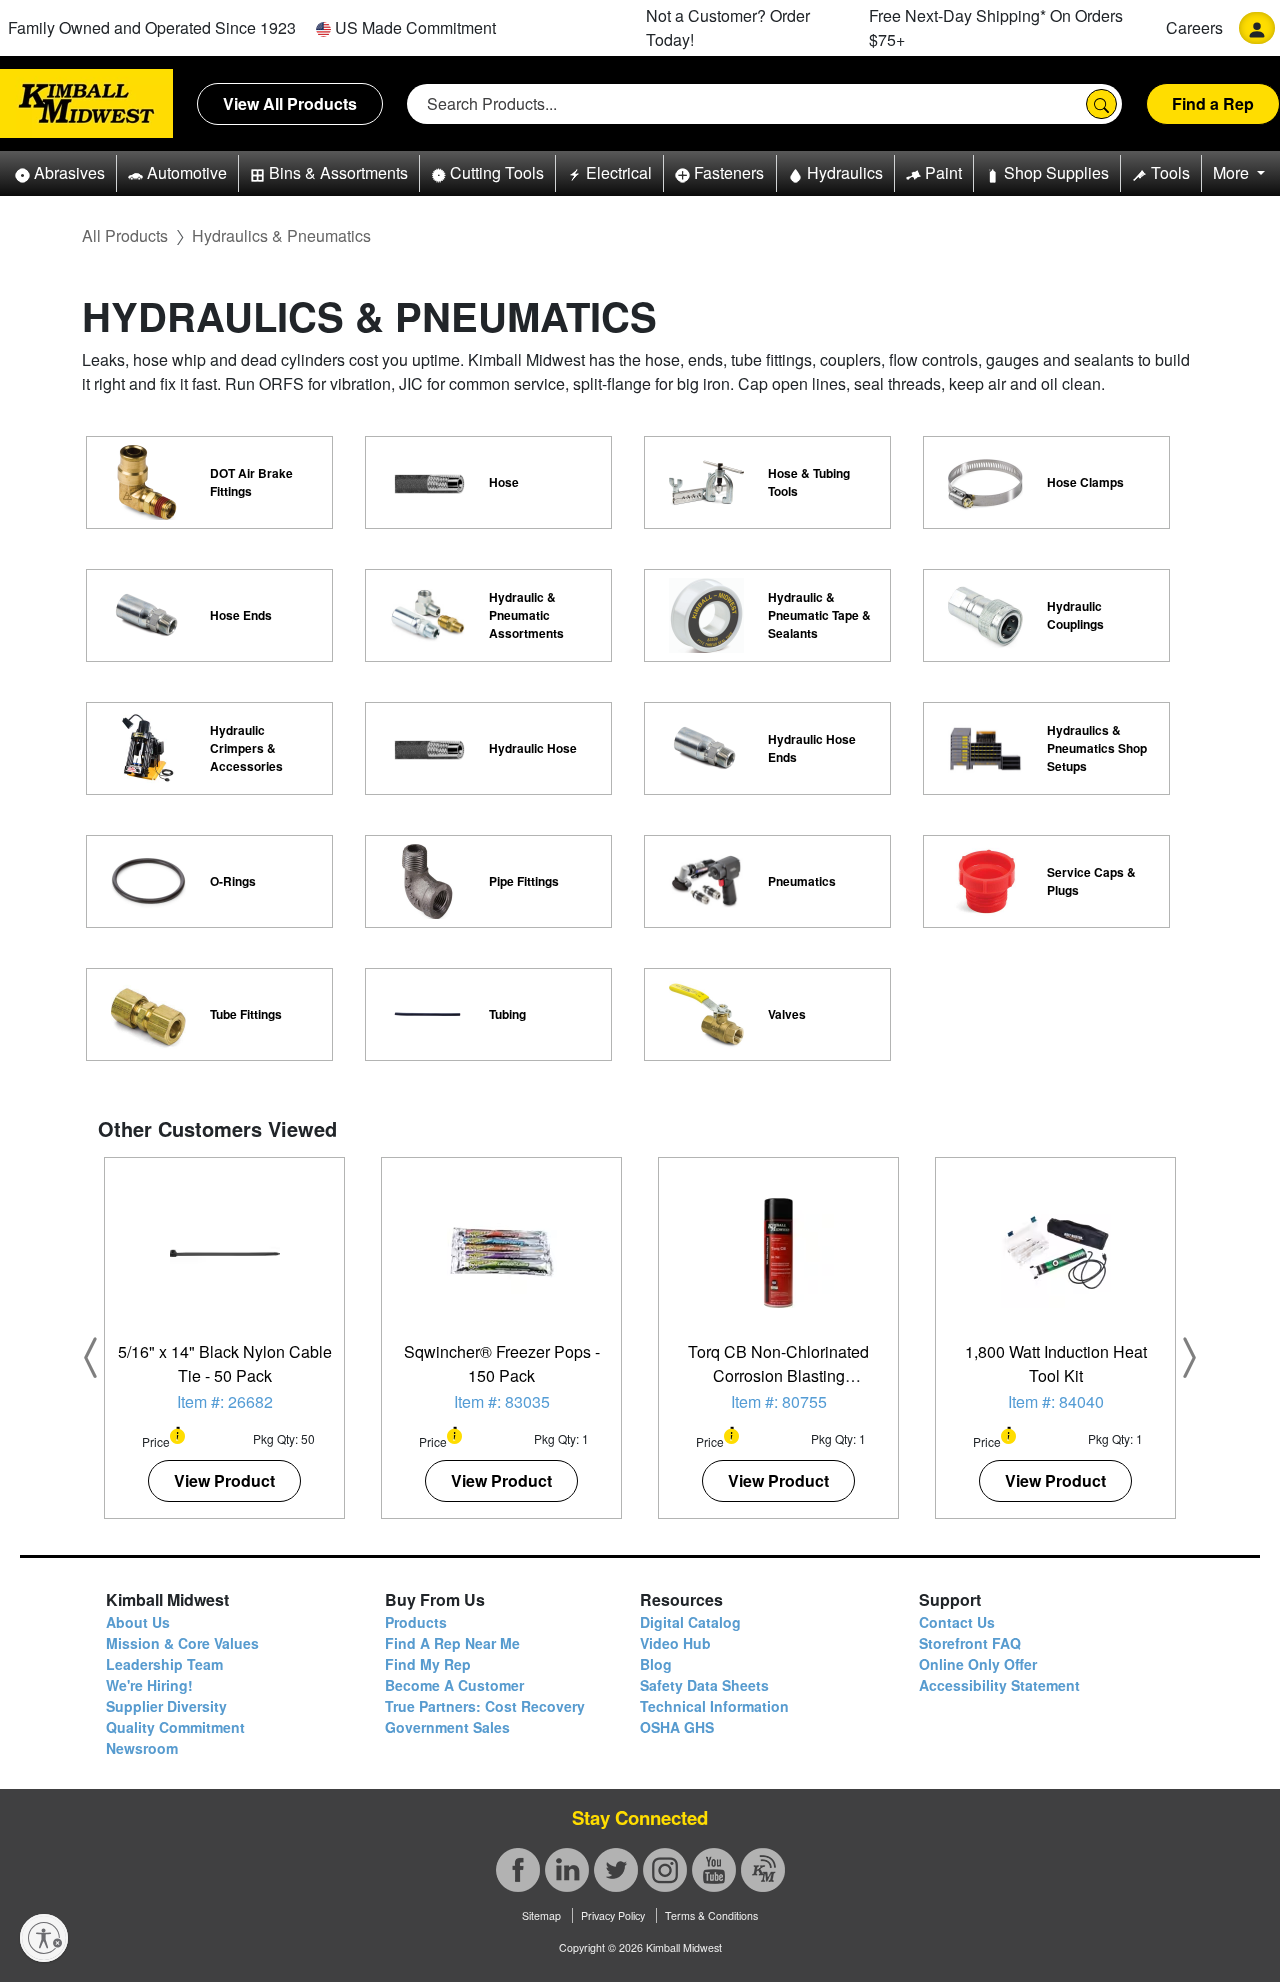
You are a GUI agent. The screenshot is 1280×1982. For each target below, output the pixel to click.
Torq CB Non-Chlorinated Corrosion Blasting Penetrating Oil (778, 1375)
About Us (138, 1622)
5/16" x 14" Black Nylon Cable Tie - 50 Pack (225, 1363)
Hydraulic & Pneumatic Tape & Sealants (819, 615)
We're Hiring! (149, 1685)
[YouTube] (714, 1870)
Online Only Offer (978, 1664)
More (1233, 172)
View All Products (290, 103)
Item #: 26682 (225, 1401)
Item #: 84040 (1056, 1401)
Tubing (507, 1014)
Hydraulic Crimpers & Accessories (246, 748)
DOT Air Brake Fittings (251, 482)
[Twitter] (616, 1870)
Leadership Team (164, 1664)
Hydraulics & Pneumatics (281, 235)
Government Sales (447, 1727)
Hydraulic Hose (533, 748)
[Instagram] (665, 1870)
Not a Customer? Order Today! (728, 27)
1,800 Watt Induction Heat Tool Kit (1056, 1363)
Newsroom (142, 1748)
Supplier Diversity (166, 1706)
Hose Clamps (1085, 482)
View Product (224, 1480)
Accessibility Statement (999, 1685)
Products (416, 1622)
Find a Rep (1213, 103)
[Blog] (763, 1870)
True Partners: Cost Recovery (485, 1706)
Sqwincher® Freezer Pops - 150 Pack (502, 1363)
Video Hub (675, 1643)
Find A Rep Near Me (452, 1643)
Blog (656, 1664)
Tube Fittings (246, 1014)
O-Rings (233, 881)
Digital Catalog (690, 1622)
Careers (1194, 27)
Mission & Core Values (182, 1643)
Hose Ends (241, 615)
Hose (504, 482)
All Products (125, 235)
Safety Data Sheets (704, 1685)
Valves (787, 1014)
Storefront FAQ (970, 1643)
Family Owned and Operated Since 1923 (152, 27)
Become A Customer (454, 1685)
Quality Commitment (175, 1727)
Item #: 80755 (779, 1401)
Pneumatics (802, 881)
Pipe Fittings (524, 881)
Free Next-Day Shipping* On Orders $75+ (996, 27)
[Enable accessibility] (44, 1938)
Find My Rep (428, 1664)
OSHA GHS (677, 1727)
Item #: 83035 (502, 1401)
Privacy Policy (613, 1915)
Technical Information (714, 1706)
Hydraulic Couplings (1075, 615)
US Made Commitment (413, 27)
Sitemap (541, 1915)
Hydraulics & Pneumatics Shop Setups (1097, 748)
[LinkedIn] (567, 1870)
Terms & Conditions (711, 1915)
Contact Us (957, 1622)
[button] (60, 173)
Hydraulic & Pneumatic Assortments (526, 615)
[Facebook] (518, 1870)
